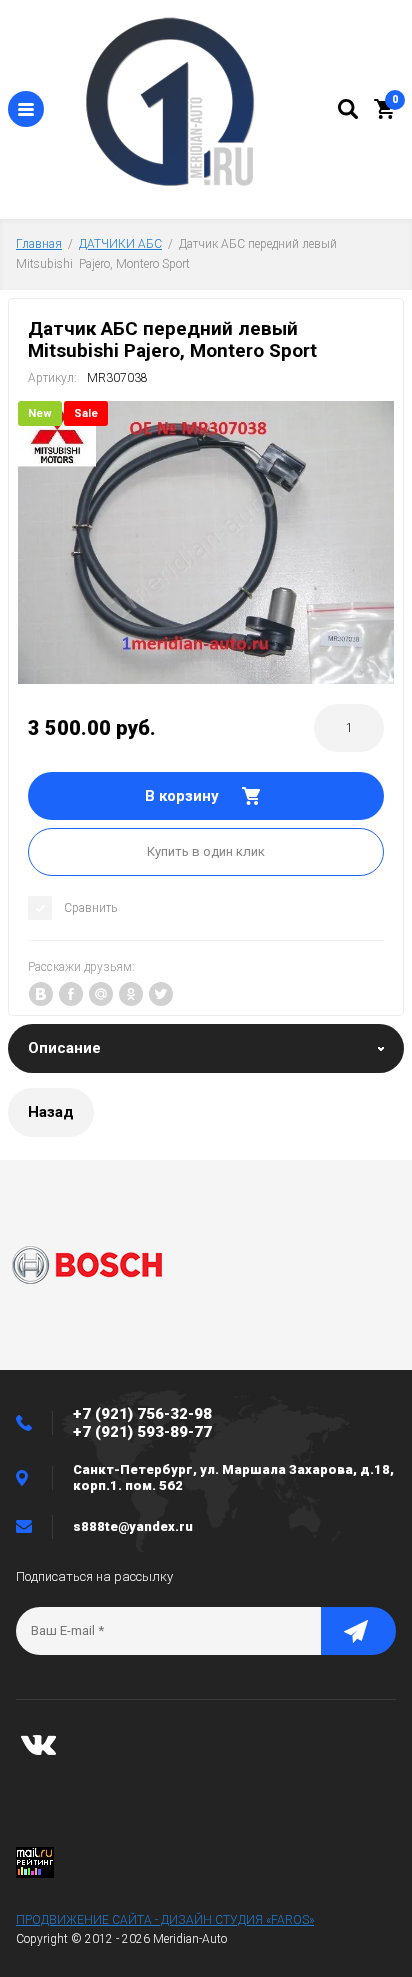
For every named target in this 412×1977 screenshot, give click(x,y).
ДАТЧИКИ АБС (120, 244)
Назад (51, 1112)
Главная (39, 244)
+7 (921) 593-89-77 (142, 1432)
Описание (64, 1048)
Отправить (358, 1631)
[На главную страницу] (191, 104)
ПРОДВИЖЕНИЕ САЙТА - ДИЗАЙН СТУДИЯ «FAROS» (165, 1920)
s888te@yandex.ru (133, 1526)
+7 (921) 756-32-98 (142, 1414)
